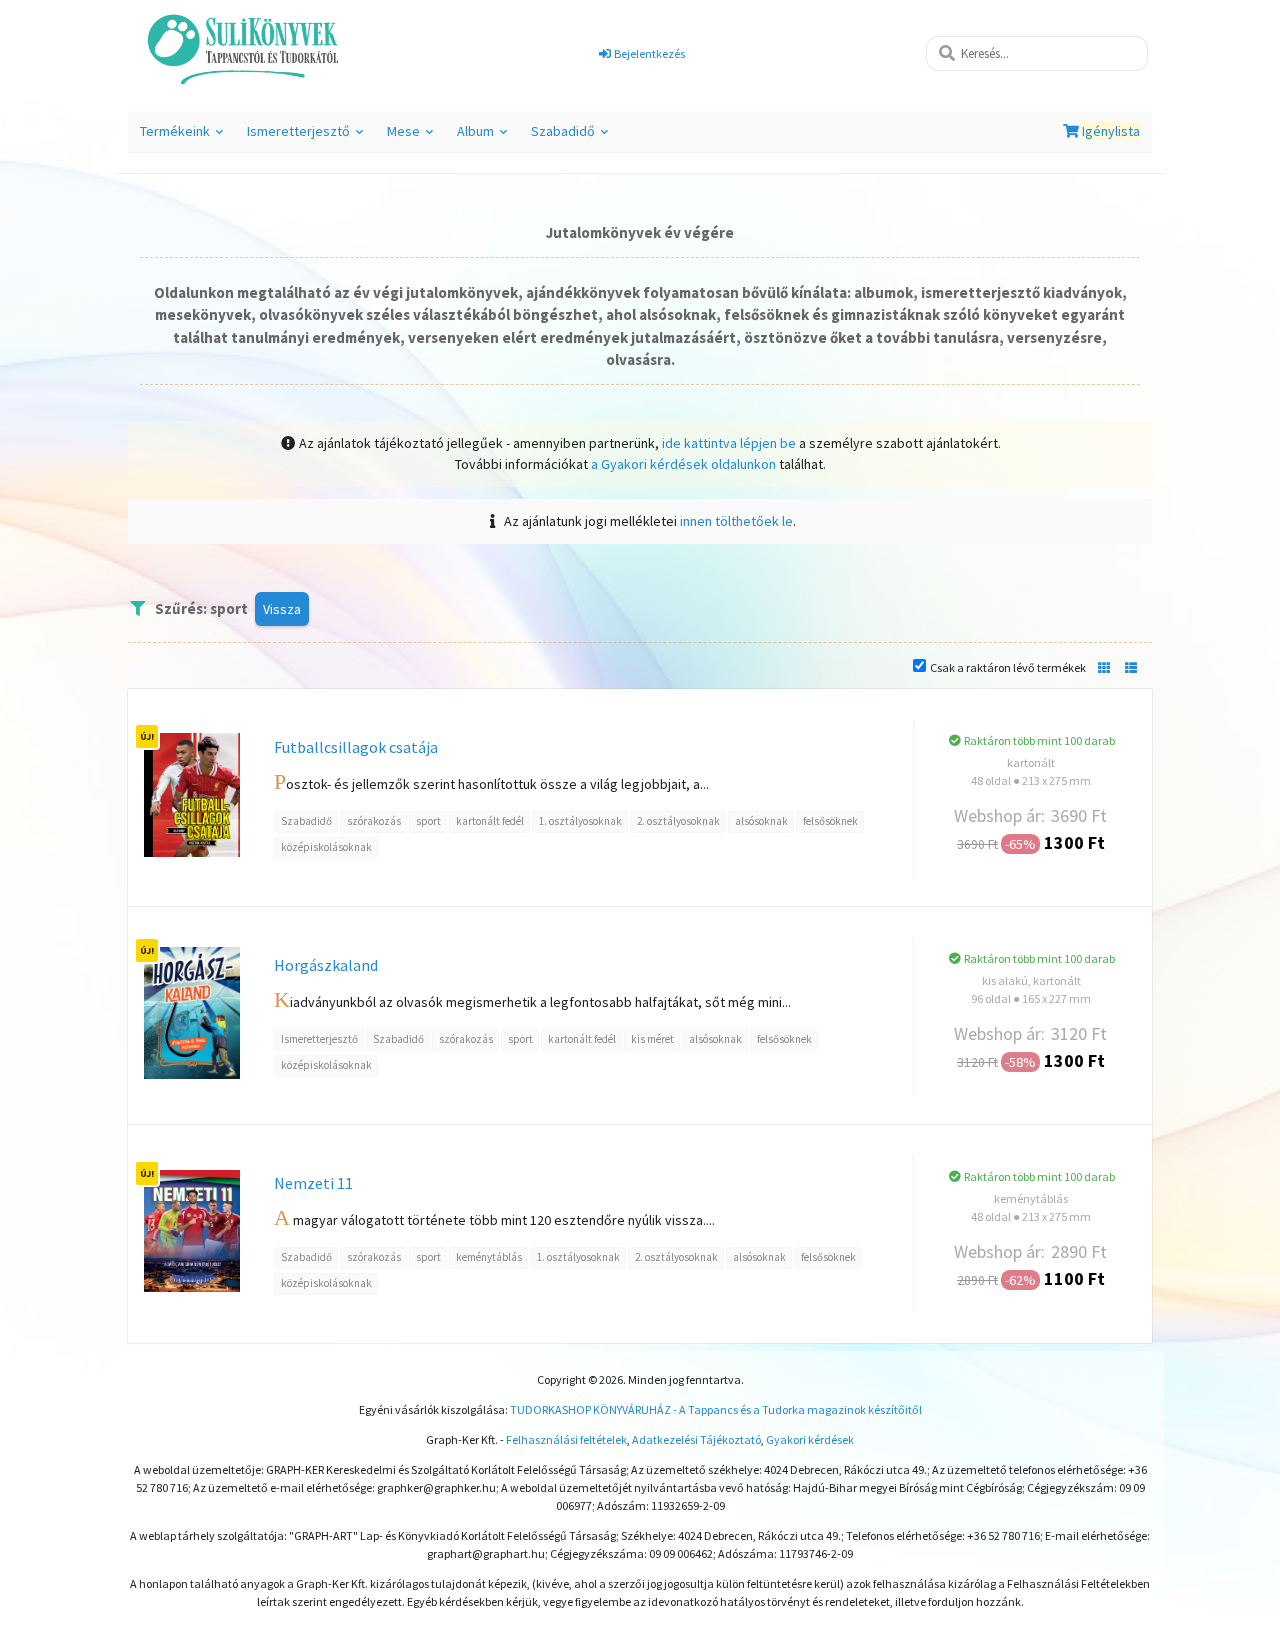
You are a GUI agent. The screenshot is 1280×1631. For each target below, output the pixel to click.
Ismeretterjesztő (308, 137)
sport (428, 821)
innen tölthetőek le (736, 521)
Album (485, 137)
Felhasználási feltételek (566, 1439)
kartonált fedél (490, 821)
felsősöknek (830, 821)
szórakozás (374, 821)
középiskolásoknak (326, 847)
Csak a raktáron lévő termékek (1008, 667)
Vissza (282, 609)
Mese (413, 137)
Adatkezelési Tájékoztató (696, 1439)
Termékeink (184, 137)
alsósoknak (761, 821)
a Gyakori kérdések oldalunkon (683, 464)
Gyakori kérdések (810, 1439)
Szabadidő (572, 137)
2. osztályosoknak (678, 821)
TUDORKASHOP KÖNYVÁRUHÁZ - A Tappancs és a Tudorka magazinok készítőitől (716, 1409)
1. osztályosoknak (580, 821)
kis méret (652, 1039)
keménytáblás (489, 1257)
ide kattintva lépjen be (729, 443)
